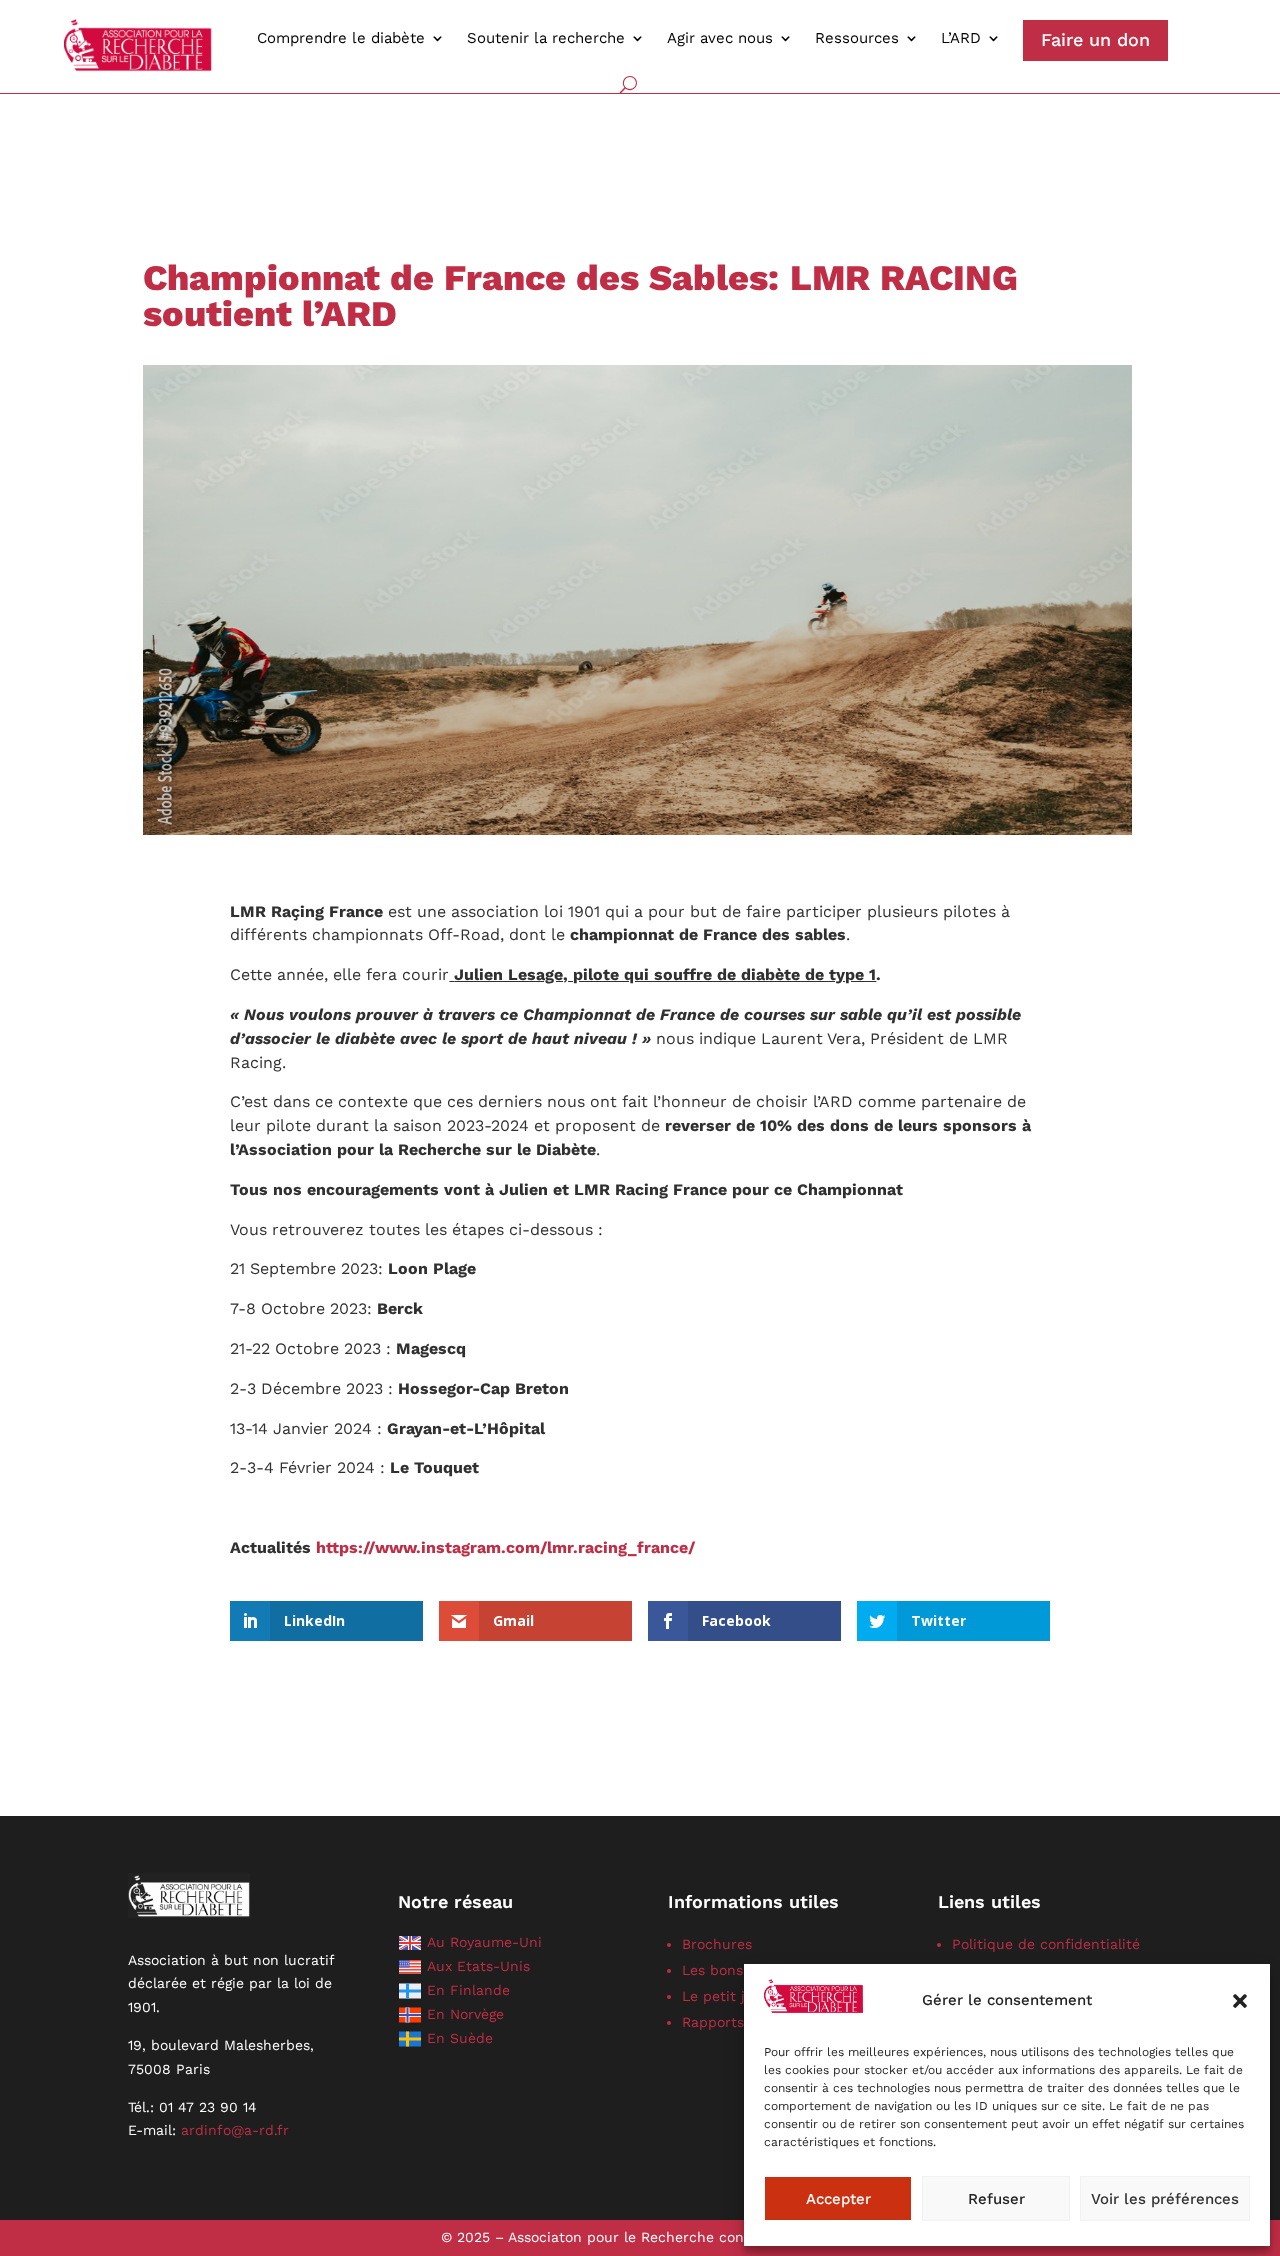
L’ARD (961, 38)
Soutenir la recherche (546, 38)
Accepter (838, 2199)
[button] (1240, 2001)
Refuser (996, 2199)
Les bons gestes (736, 1970)
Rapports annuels (742, 2022)
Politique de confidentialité (1046, 1944)
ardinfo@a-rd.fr (235, 2130)
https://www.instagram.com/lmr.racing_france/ (505, 1547)
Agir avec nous (720, 38)
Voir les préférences (1165, 2199)
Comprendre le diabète (341, 38)
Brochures (717, 1944)
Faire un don (1095, 39)
